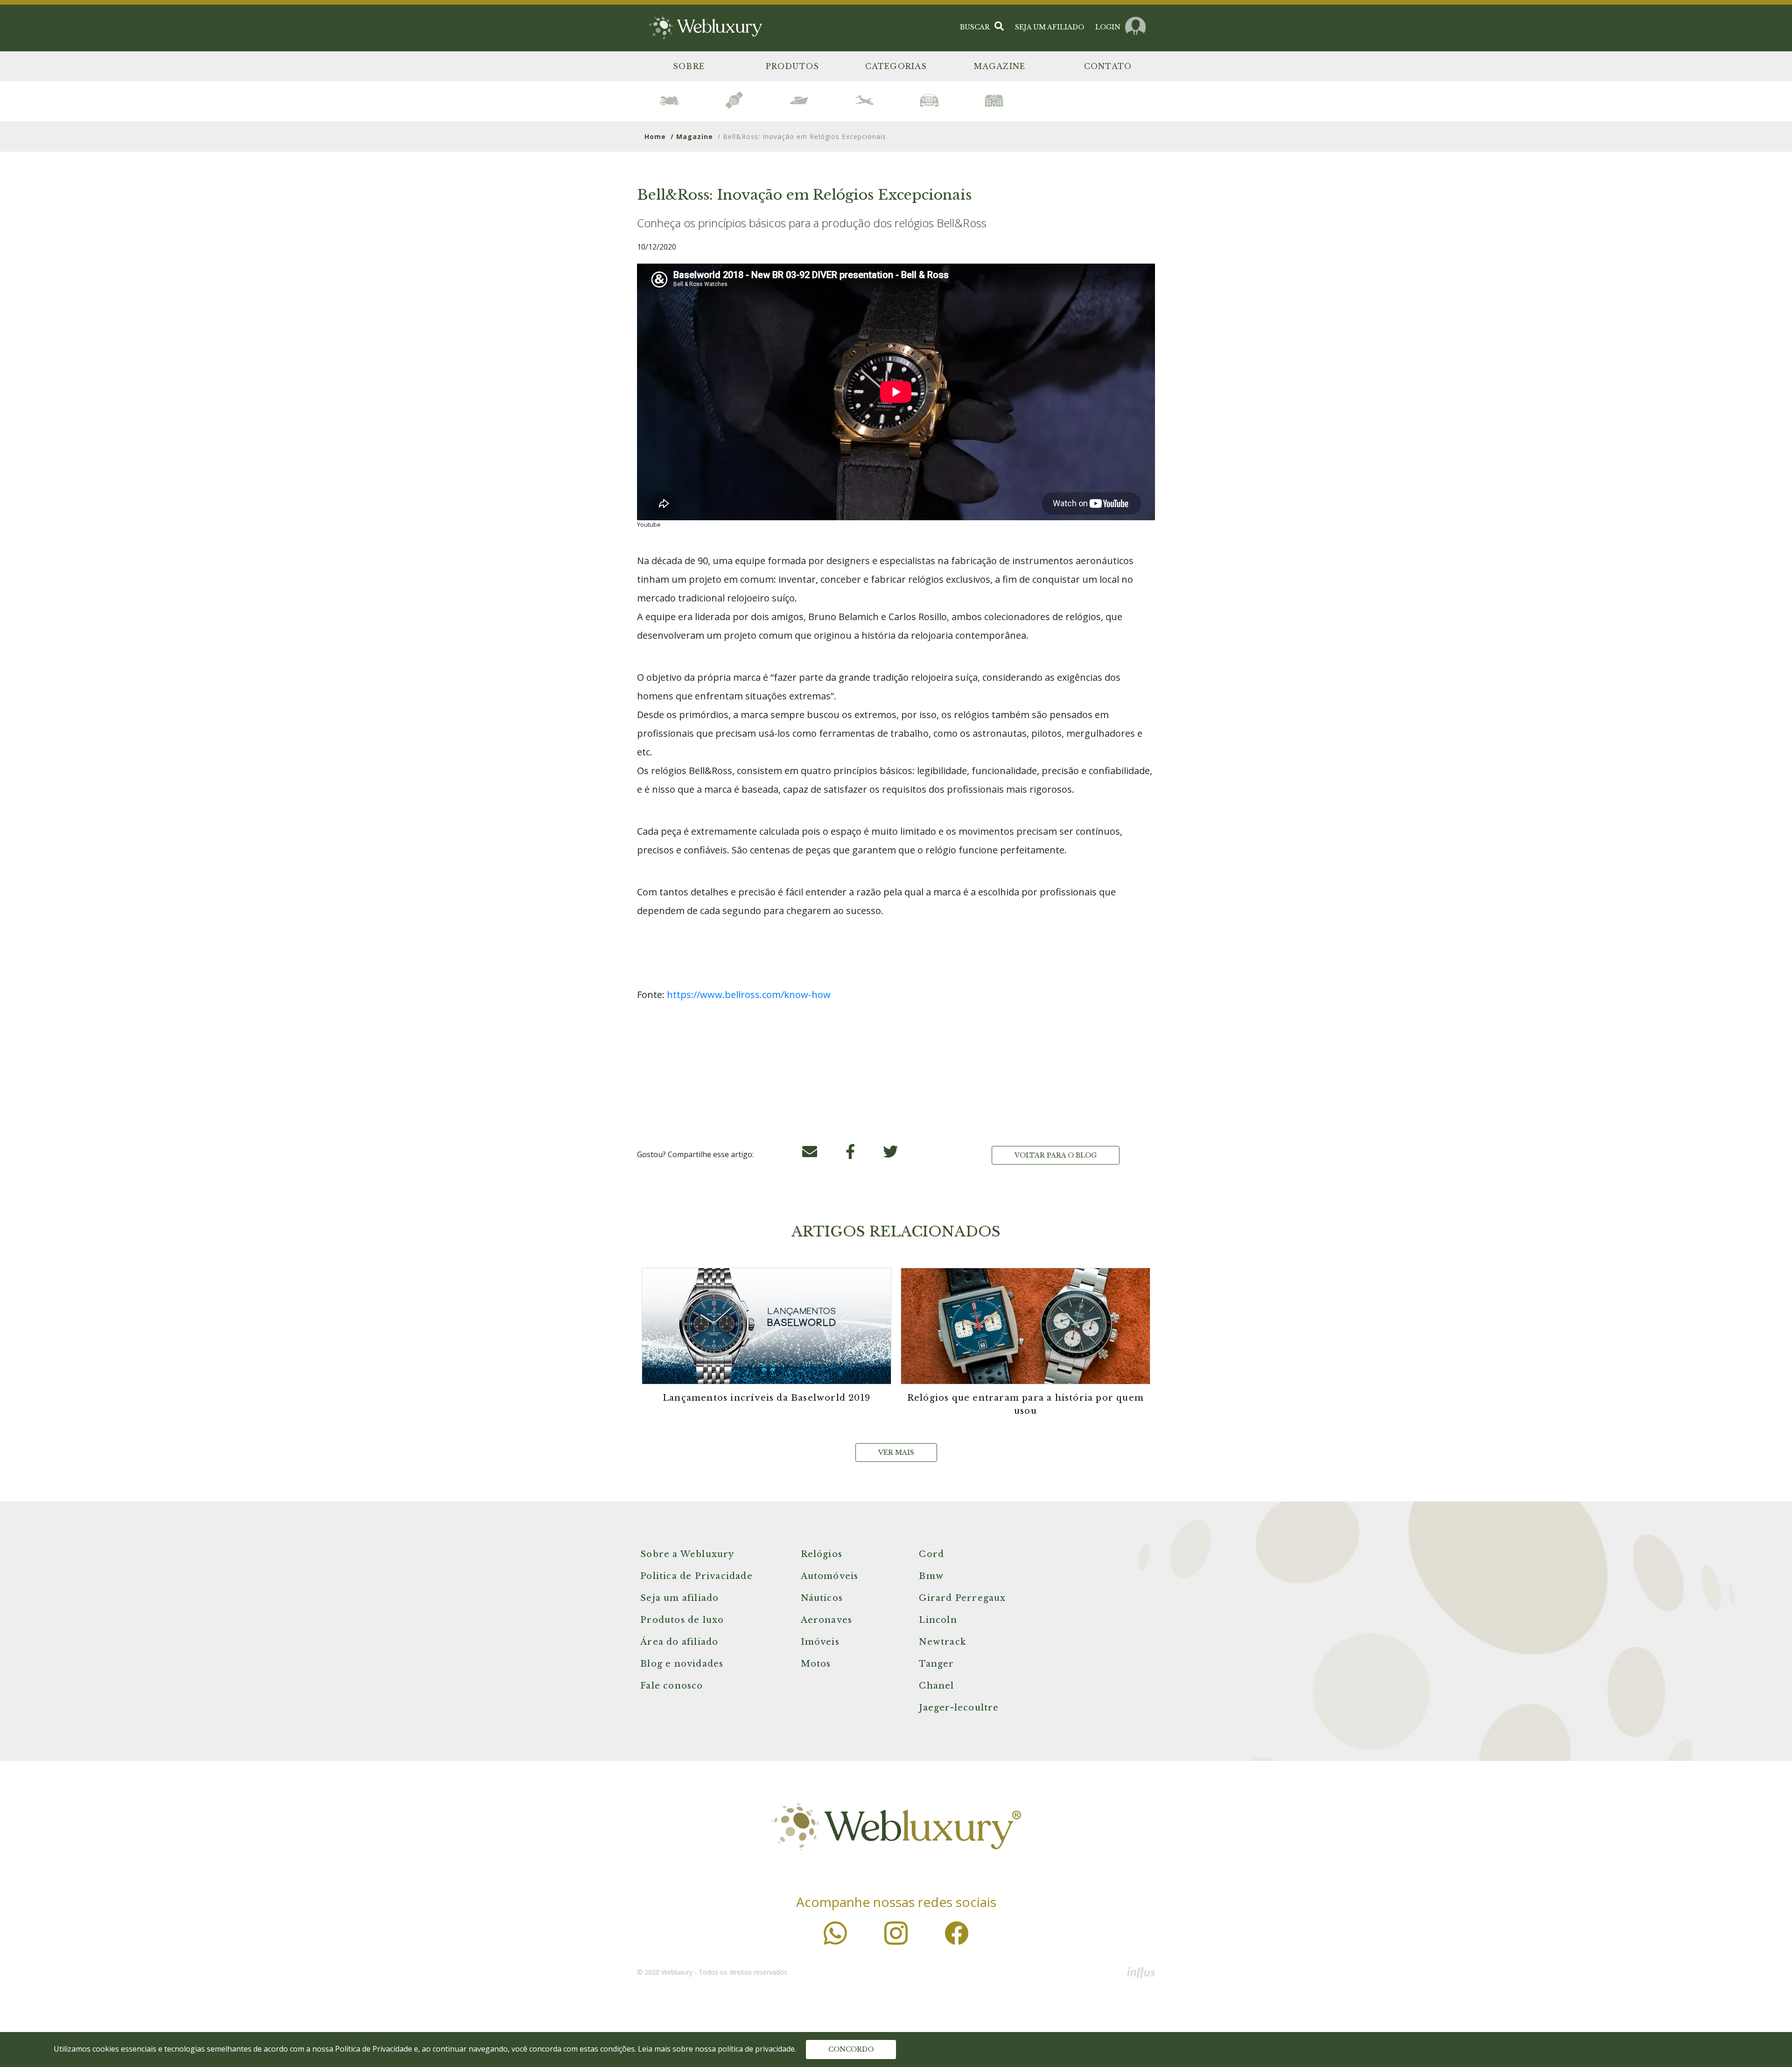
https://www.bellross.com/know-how (749, 995)
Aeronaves (827, 1620)
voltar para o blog (1056, 1155)
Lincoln (938, 1620)
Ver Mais (896, 1452)
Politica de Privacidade (696, 1576)
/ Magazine (692, 136)
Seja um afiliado (679, 1598)
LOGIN (1108, 27)
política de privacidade (756, 2049)
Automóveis (830, 1576)
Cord (931, 1554)
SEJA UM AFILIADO (1050, 27)
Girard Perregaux (962, 1598)
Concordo (851, 2049)
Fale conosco (672, 1686)
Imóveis (820, 1642)
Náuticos (822, 1598)
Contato (1108, 66)
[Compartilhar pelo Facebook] (850, 1154)
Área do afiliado (679, 1642)
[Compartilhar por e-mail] (810, 1154)
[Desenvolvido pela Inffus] (1141, 1972)
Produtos (793, 66)
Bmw (931, 1576)
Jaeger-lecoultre (959, 1708)
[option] (669, 100)
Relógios (822, 1554)
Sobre (689, 66)
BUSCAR (975, 27)
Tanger (936, 1664)
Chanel (936, 1686)
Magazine (1000, 66)
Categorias (896, 66)
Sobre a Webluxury (687, 1554)
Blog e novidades (682, 1664)
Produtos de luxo (682, 1620)
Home (655, 136)
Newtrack (942, 1642)
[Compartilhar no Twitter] (890, 1154)
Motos (816, 1664)
